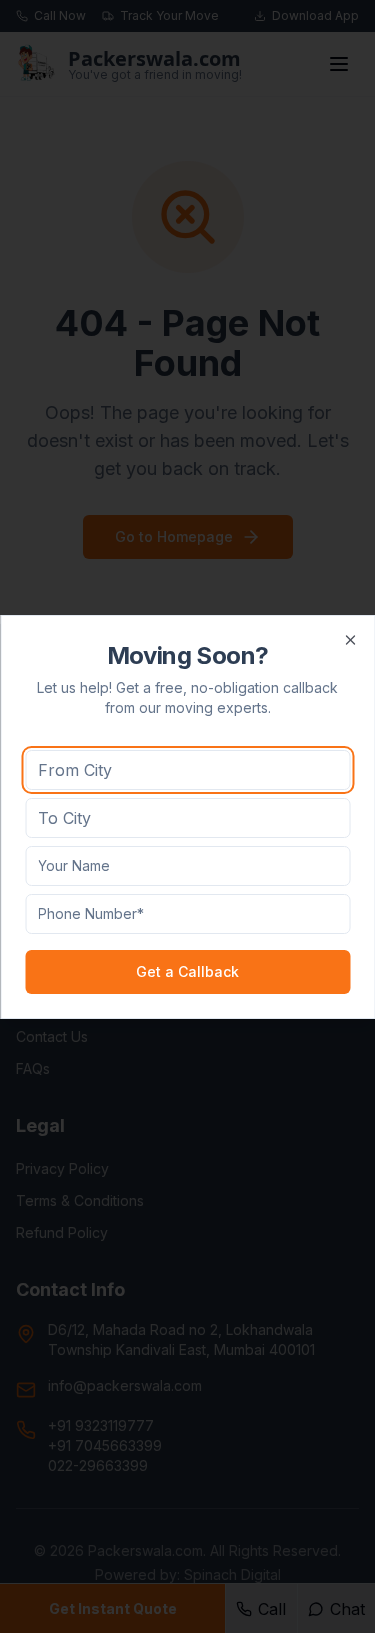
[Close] (350, 640)
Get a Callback (187, 971)
